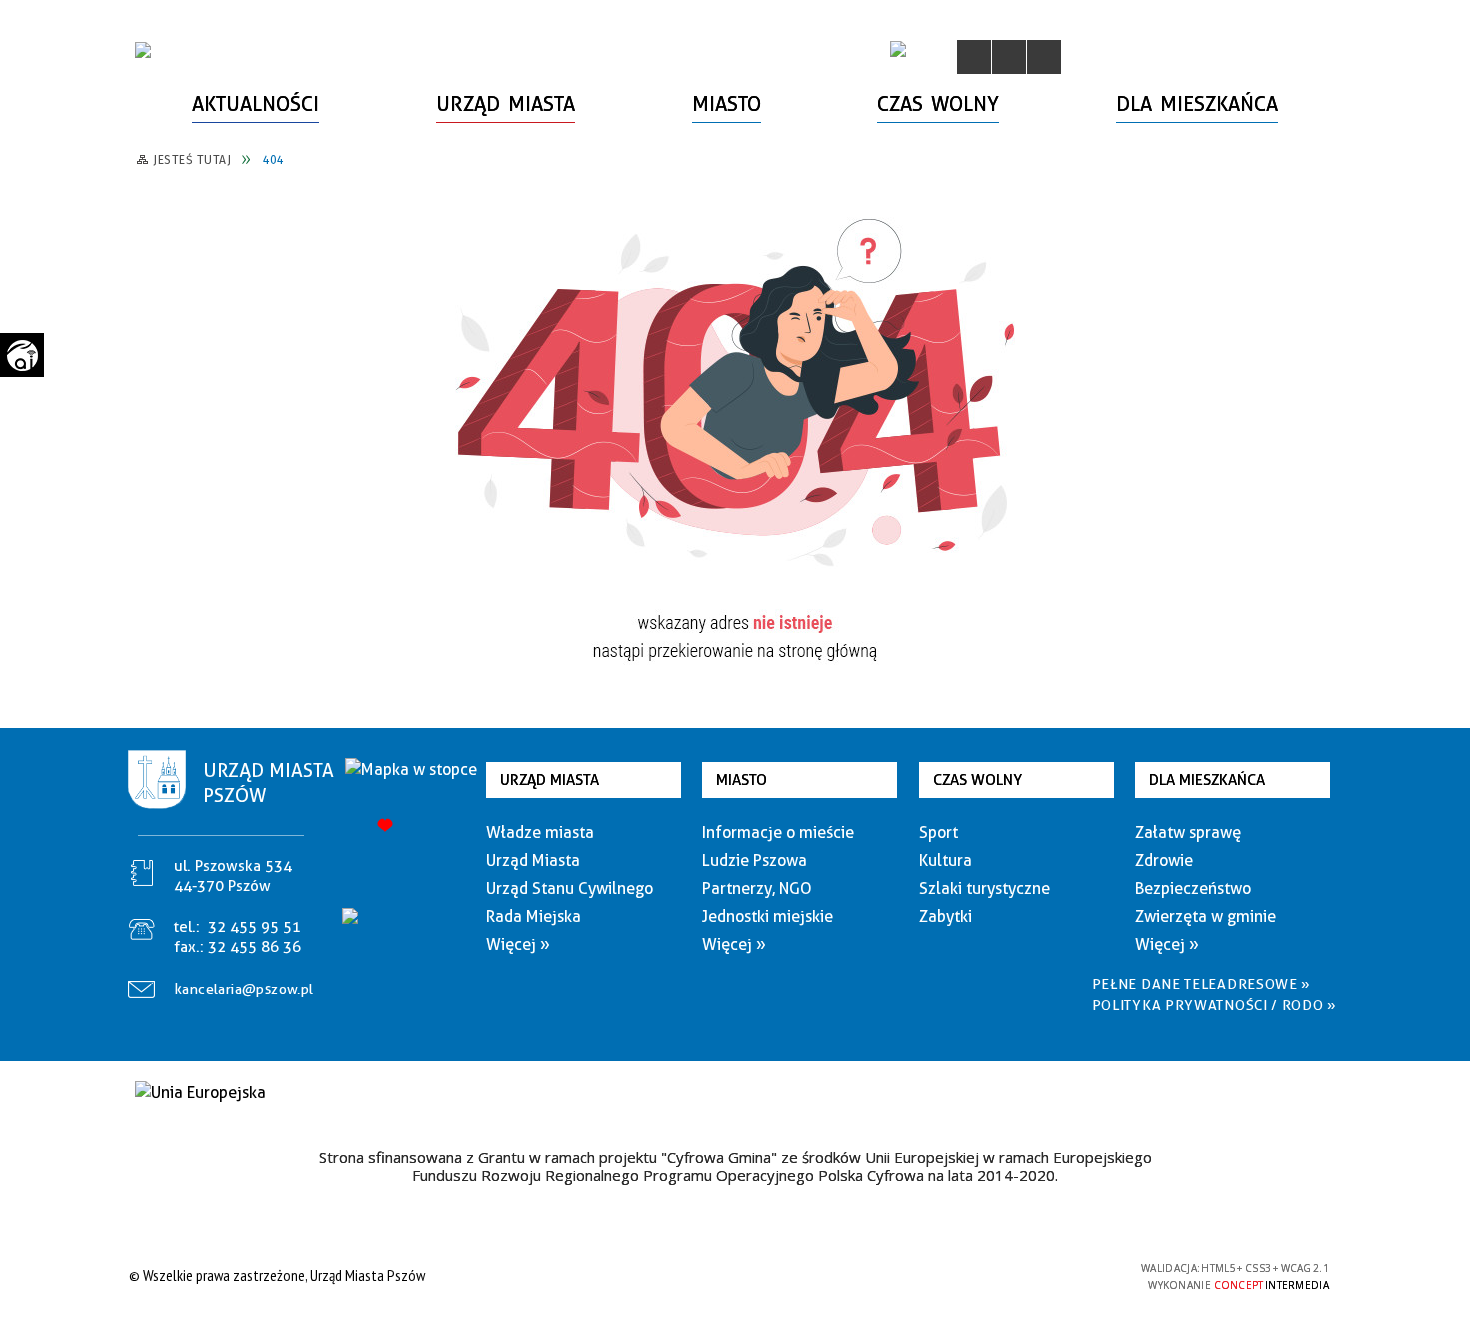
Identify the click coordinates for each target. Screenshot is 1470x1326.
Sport (938, 832)
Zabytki (945, 916)
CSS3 (1015, 1275)
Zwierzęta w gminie (1205, 916)
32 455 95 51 (254, 927)
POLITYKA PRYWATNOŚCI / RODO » (1214, 1005)
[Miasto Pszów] (143, 50)
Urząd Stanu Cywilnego (569, 888)
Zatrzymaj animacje (974, 57)
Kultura (945, 860)
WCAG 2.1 (1078, 1274)
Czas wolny (977, 780)
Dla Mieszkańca (1207, 780)
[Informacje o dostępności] (1009, 57)
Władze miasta (540, 832)
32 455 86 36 (254, 947)
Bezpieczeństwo (1193, 888)
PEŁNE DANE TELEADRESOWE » (1202, 984)
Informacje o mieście (778, 832)
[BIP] (898, 49)
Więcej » (518, 944)
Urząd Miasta (549, 780)
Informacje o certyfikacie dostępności (729, 1278)
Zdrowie (1164, 860)
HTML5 (985, 1275)
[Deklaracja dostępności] (1044, 57)
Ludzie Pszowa (754, 860)
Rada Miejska (533, 916)
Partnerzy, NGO (757, 888)
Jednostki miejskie (767, 916)
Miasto (741, 780)
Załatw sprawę (1188, 832)
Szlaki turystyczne (984, 888)
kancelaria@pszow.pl (244, 989)
